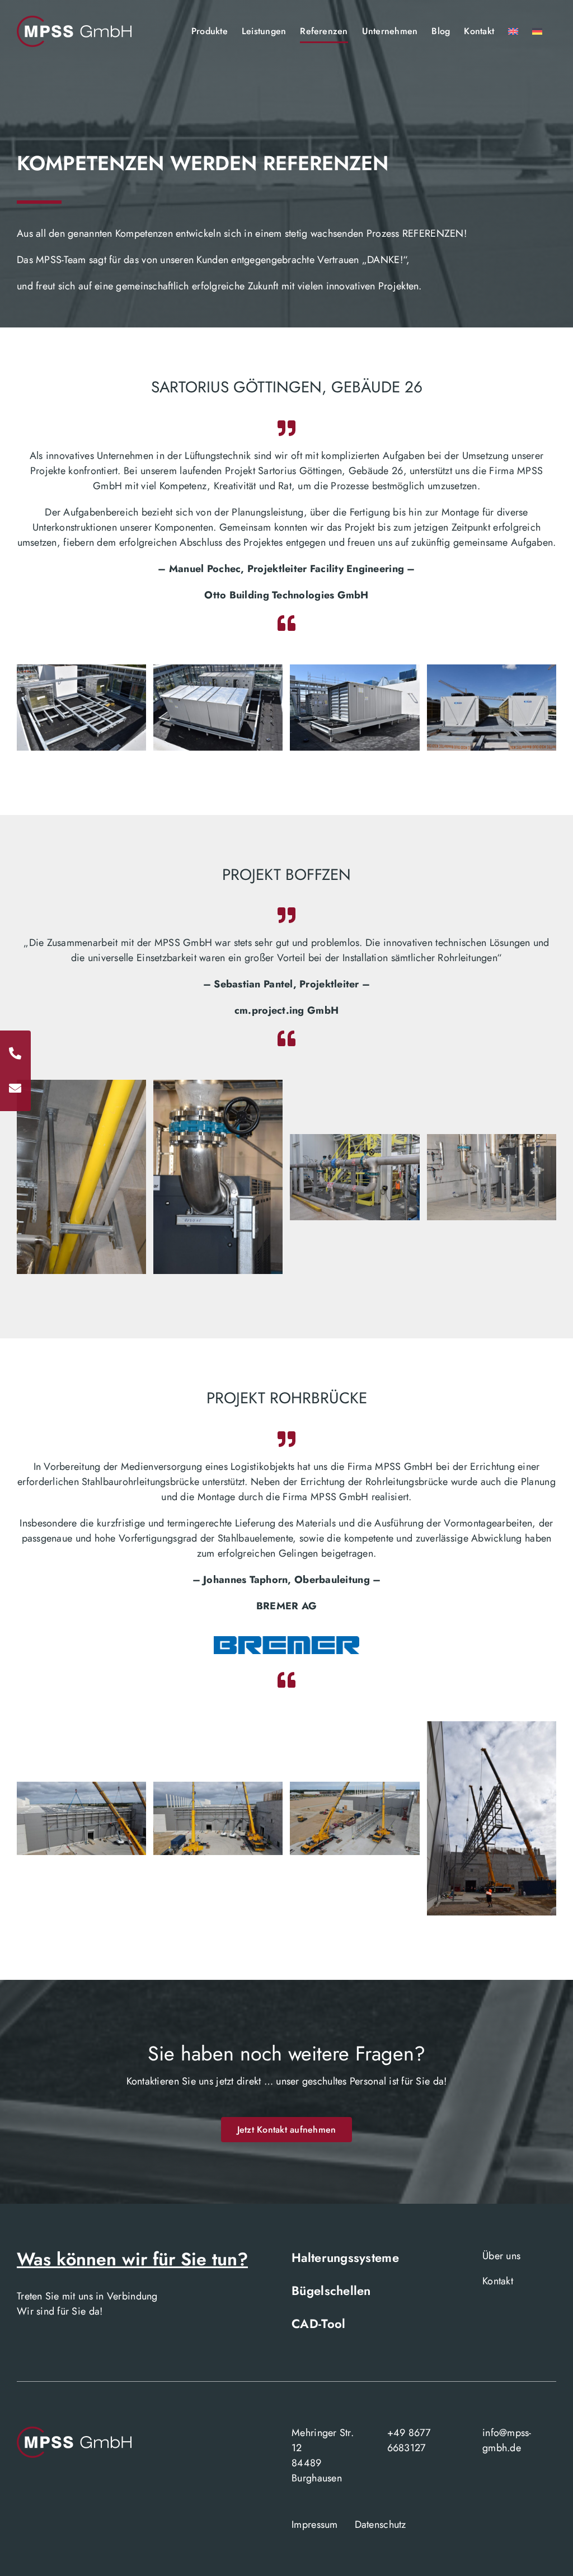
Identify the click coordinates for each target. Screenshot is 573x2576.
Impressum (314, 2525)
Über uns (501, 2256)
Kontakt (498, 2281)
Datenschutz (381, 2525)
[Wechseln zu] (513, 31)
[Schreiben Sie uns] (15, 1088)
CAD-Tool (318, 2324)
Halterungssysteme (345, 2257)
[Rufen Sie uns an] (15, 1053)
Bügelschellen (331, 2291)
